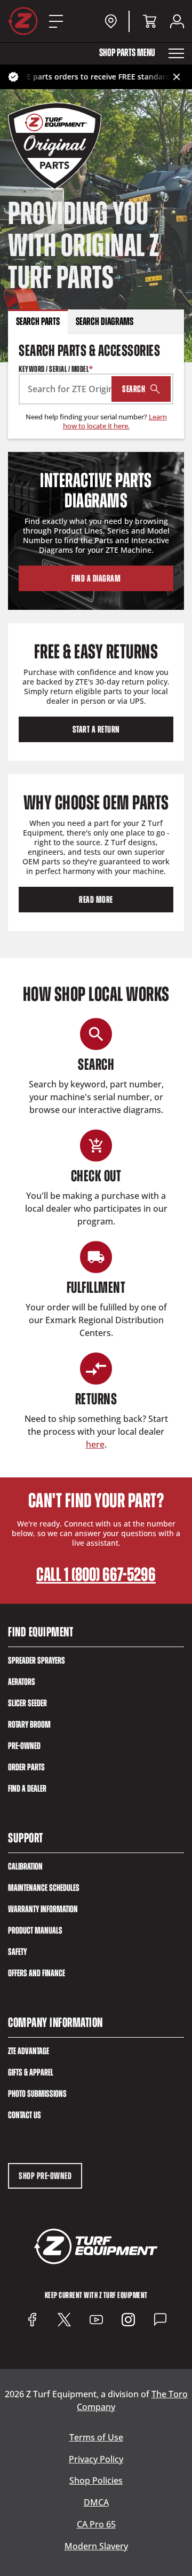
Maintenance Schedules (44, 1888)
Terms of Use (96, 2438)
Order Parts (26, 1767)
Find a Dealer (27, 1788)
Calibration (25, 1866)
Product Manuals (35, 1930)
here (95, 1444)
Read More (96, 900)
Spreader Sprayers (37, 1660)
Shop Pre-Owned (45, 2176)
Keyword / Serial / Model (56, 369)
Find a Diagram (96, 578)
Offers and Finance (37, 1973)
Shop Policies (96, 2481)
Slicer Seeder (27, 1703)
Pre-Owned (24, 1746)
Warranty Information (43, 1909)
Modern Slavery (96, 2546)
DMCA (96, 2503)
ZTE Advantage (29, 2051)
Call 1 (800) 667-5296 (96, 1575)
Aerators (22, 1682)
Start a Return (96, 729)
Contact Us (25, 2115)
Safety (17, 1952)
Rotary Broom (29, 1724)
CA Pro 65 (96, 2525)
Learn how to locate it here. (115, 421)
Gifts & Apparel (31, 2072)
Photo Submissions (37, 2094)
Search (134, 389)
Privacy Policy (96, 2459)
